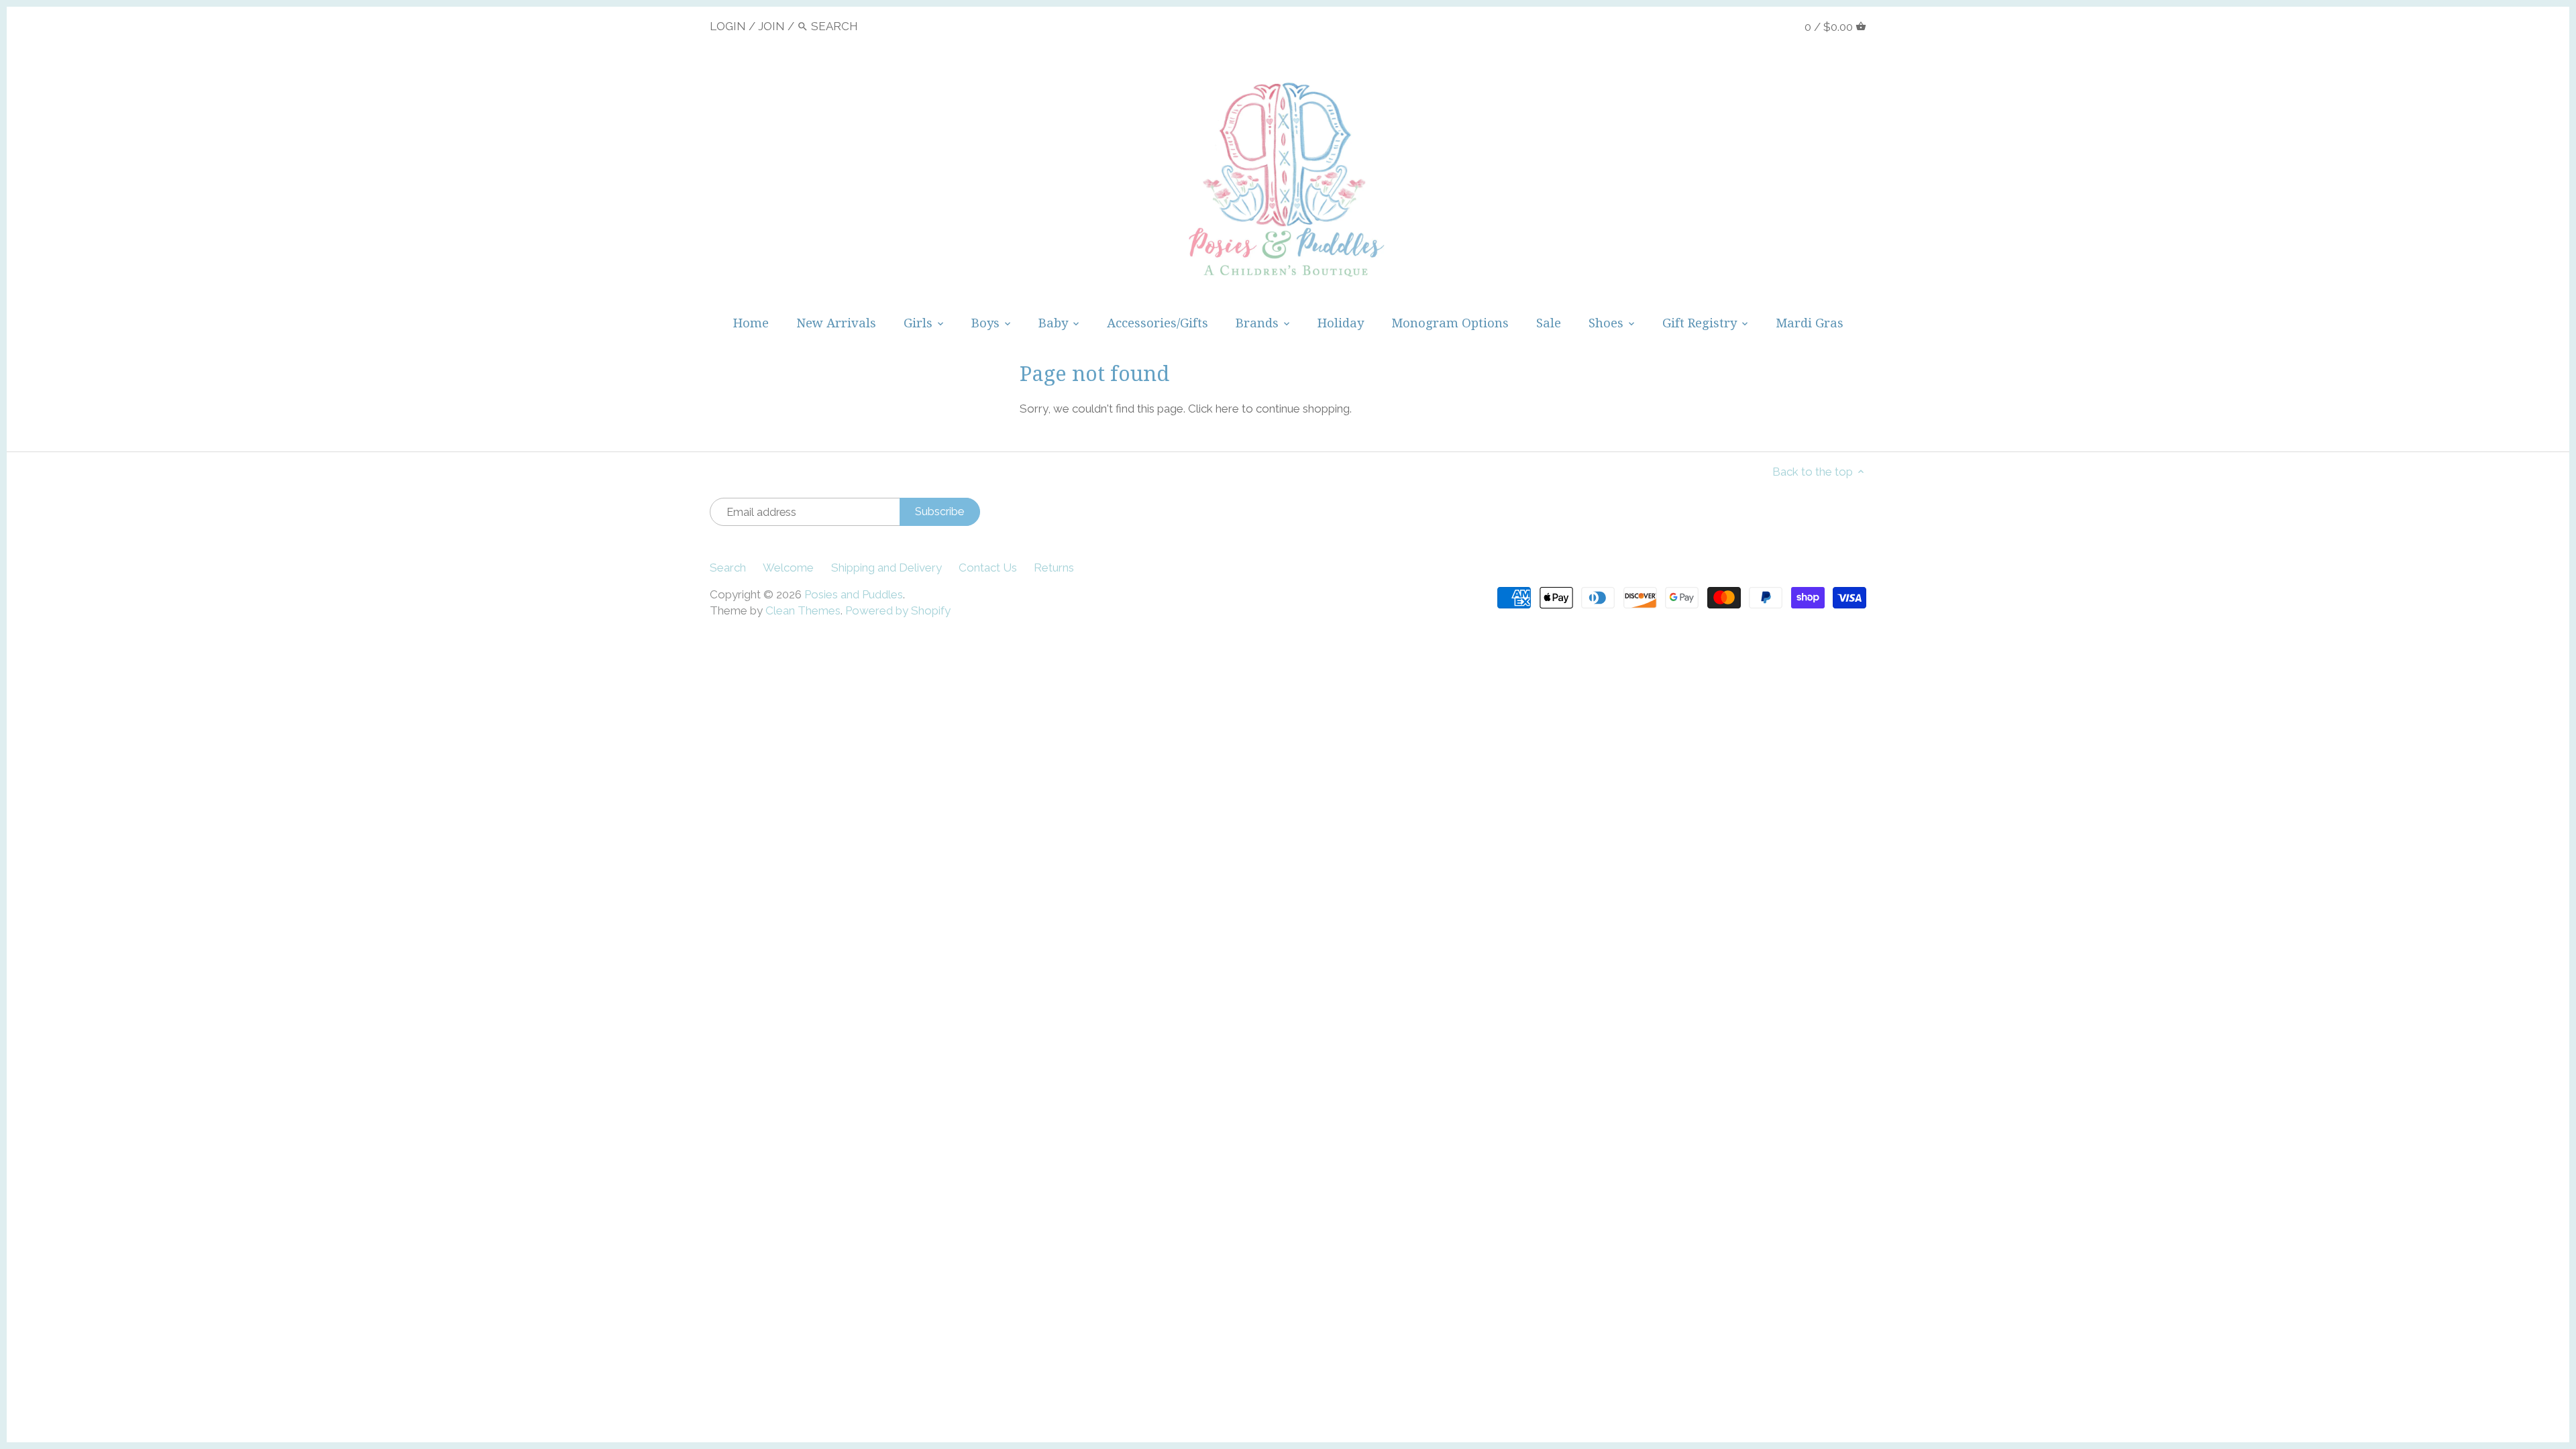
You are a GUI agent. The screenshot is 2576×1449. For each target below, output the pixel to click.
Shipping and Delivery (887, 568)
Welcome (788, 568)
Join (771, 26)
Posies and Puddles (854, 594)
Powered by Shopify (898, 610)
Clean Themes (803, 610)
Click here (1214, 409)
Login (728, 26)
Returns (1054, 568)
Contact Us (988, 568)
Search (728, 568)
